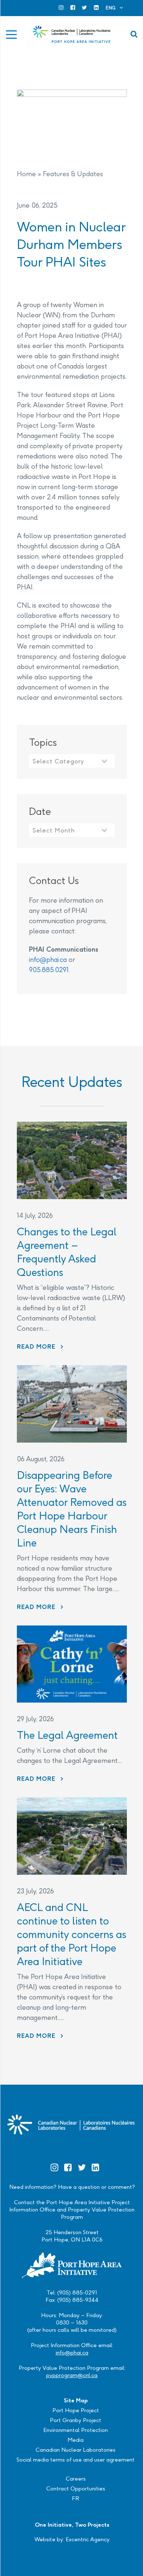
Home (26, 174)
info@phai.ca (48, 960)
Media (76, 2440)
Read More (40, 1347)
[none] (114, 8)
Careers (76, 2479)
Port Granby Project (76, 2420)
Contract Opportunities (76, 2488)
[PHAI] (72, 34)
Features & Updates (73, 174)
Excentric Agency (88, 2539)
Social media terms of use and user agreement (76, 2460)
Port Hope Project (76, 2410)
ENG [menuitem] (111, 8)
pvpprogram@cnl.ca (72, 2375)
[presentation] (72, 1160)
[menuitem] (114, 8)
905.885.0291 (49, 970)
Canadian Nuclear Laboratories (76, 2450)
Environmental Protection (76, 2430)
